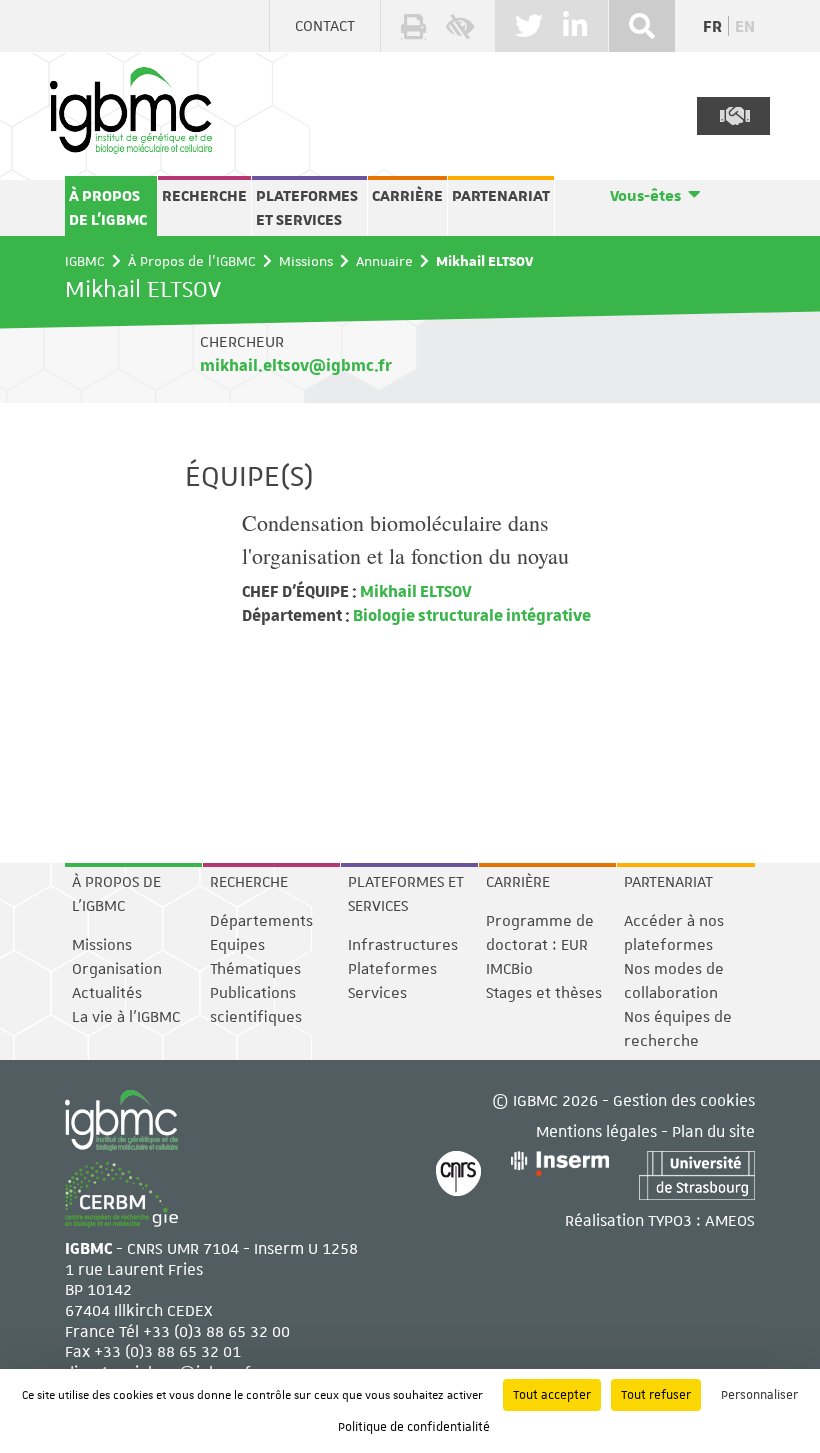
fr (712, 26)
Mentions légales (596, 1130)
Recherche (204, 196)
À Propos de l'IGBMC (108, 208)
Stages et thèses (544, 993)
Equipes (237, 945)
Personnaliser (759, 1395)
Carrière (407, 196)
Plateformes (392, 969)
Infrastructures (403, 945)
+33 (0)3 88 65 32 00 (216, 1330)
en (745, 26)
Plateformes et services (307, 208)
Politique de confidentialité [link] (414, 1427)
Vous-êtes (645, 196)
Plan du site (713, 1130)
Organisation (117, 969)
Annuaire (384, 261)
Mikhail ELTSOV (414, 590)
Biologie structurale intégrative (470, 614)
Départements (261, 921)
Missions (306, 261)
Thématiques (255, 969)
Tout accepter (552, 1395)
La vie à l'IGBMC (126, 1017)
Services (377, 993)
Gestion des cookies (684, 1099)
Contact (325, 26)
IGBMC (85, 261)
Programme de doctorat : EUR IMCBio (540, 945)
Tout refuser (656, 1395)
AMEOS (730, 1219)
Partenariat (501, 196)
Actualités (107, 993)
